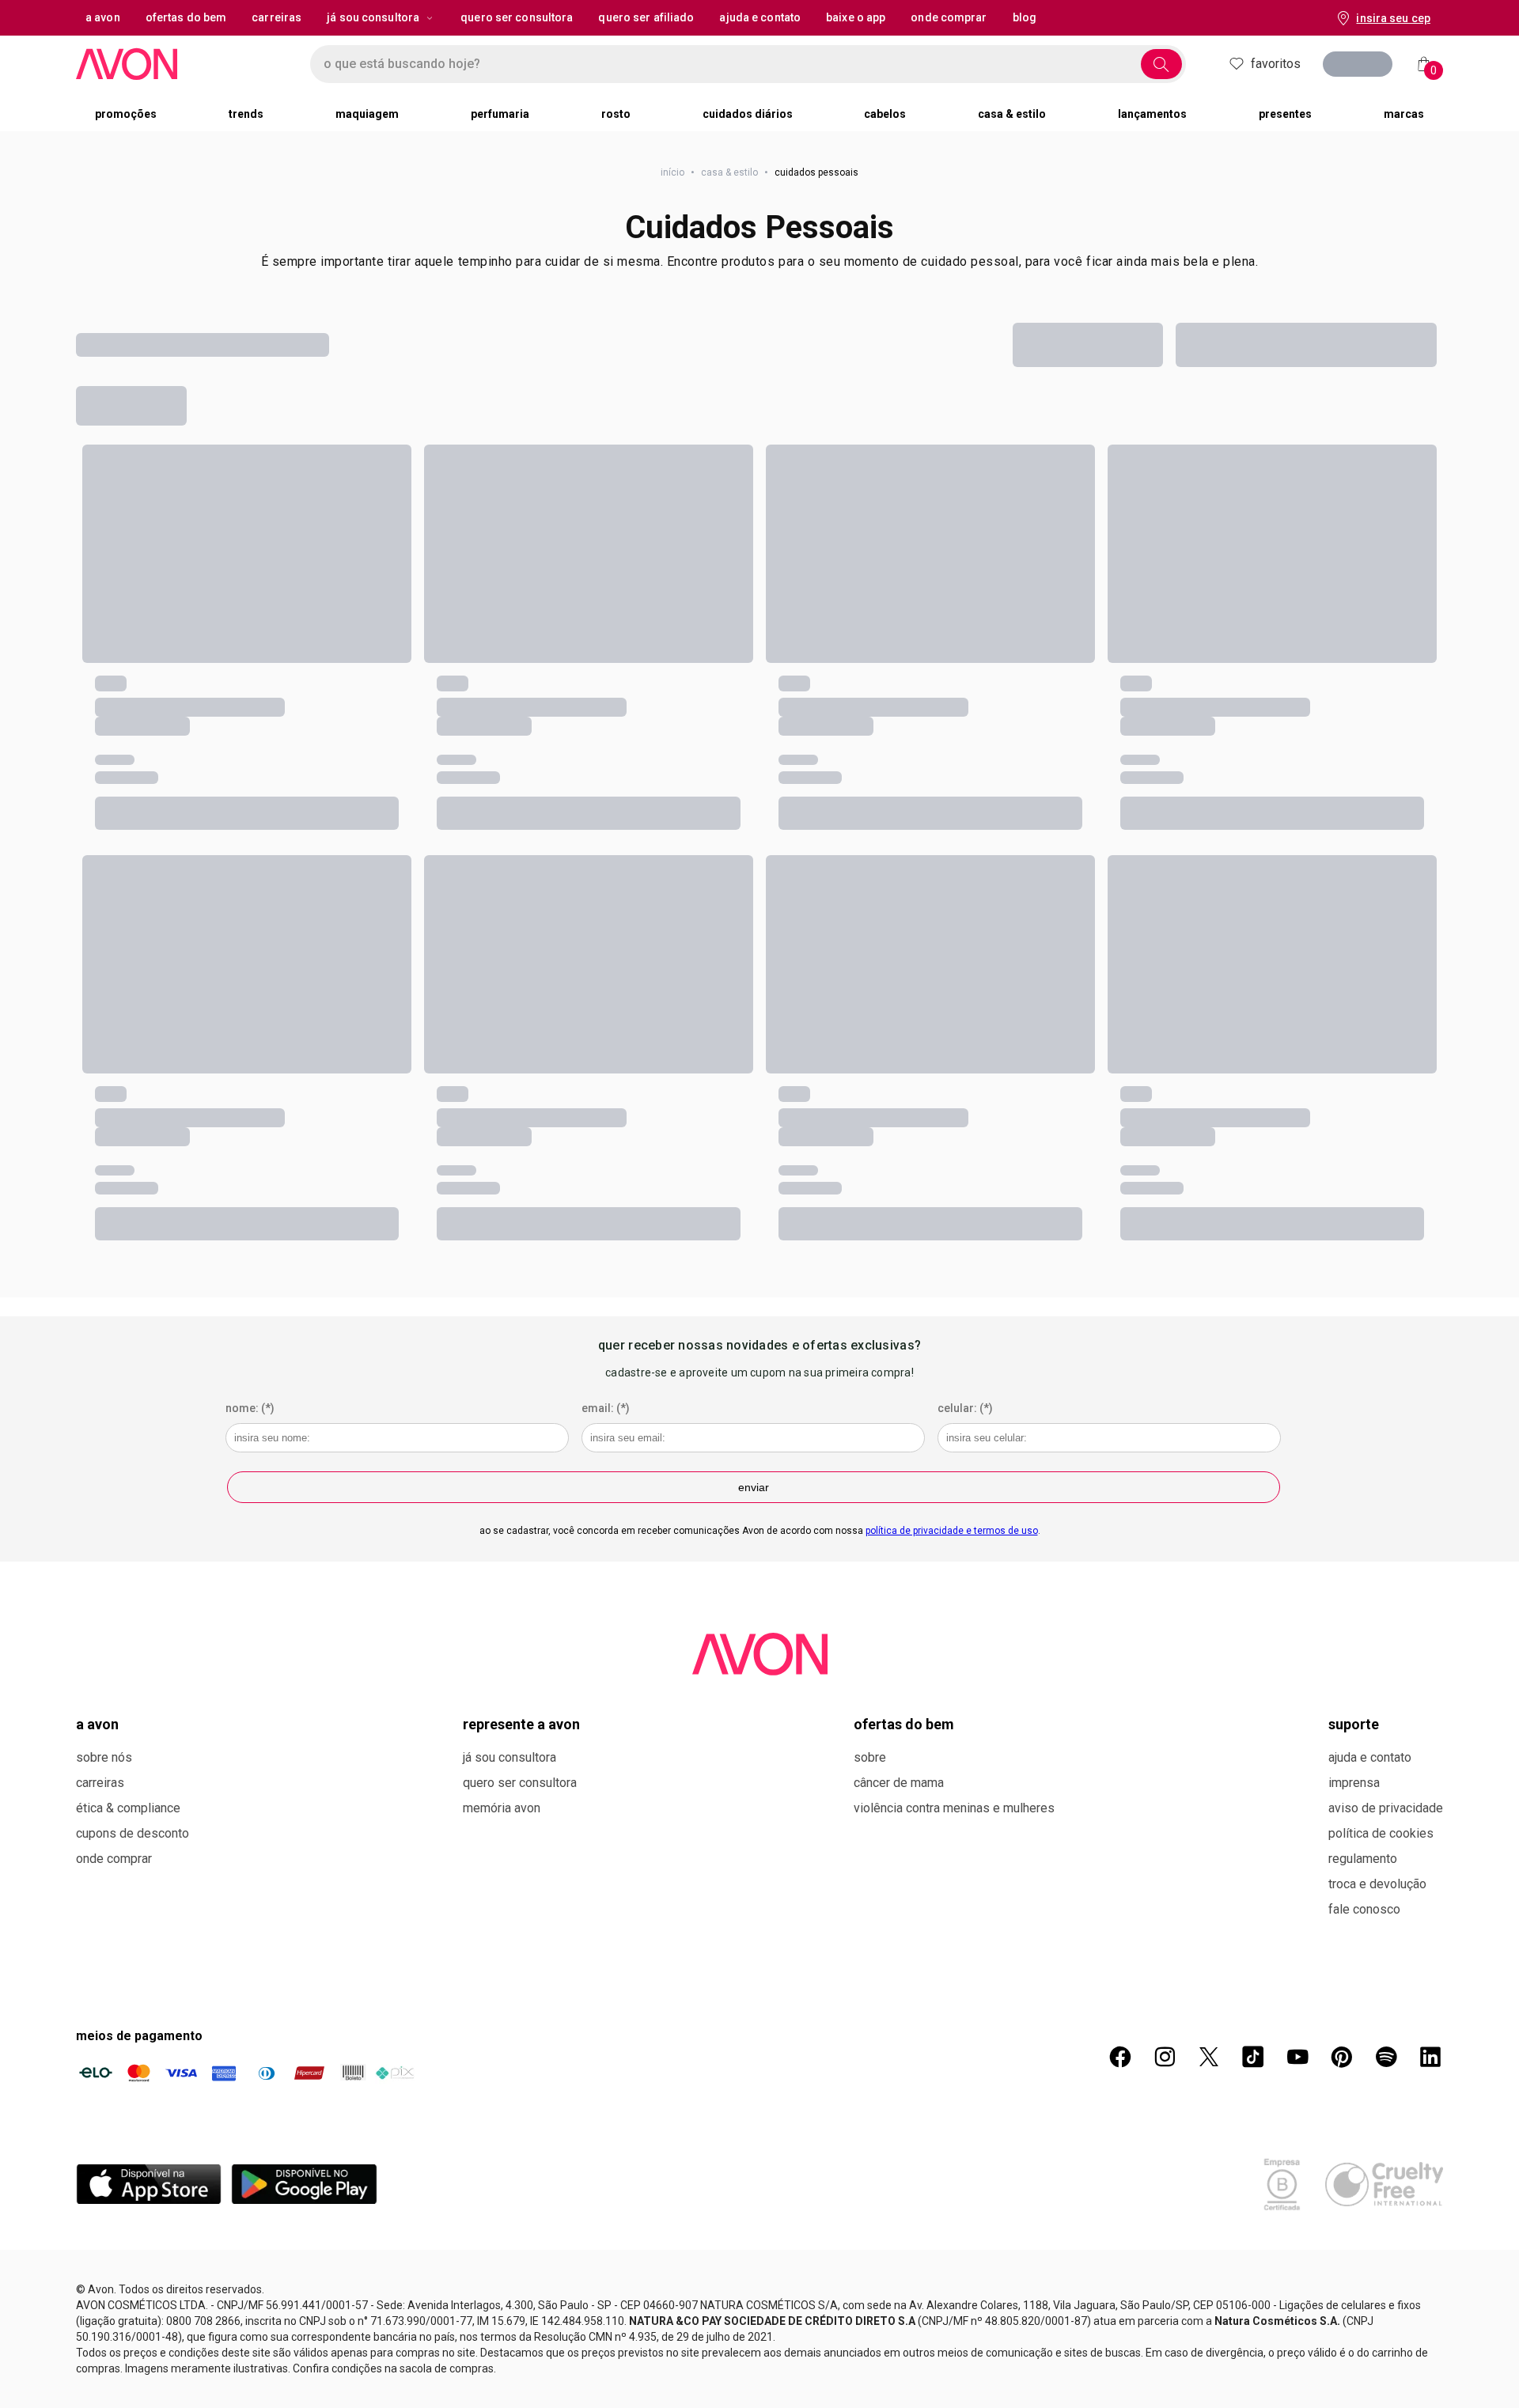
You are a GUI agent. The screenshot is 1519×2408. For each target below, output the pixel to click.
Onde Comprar (114, 1859)
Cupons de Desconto (133, 1833)
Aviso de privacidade (1386, 1808)
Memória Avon (502, 1808)
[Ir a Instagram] (1165, 2057)
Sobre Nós (104, 1757)
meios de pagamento (139, 2036)
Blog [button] (1025, 17)
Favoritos (1276, 64)
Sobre (870, 1757)
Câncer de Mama (899, 1783)
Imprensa (1354, 1783)
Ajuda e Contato (1370, 1757)
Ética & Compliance (128, 1808)
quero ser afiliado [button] (646, 17)
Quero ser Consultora (520, 1783)
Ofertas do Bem (904, 1724)
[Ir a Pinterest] (1342, 2057)
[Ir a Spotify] (1386, 2057)
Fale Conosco (1364, 1909)
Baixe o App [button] (856, 17)
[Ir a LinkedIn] (1430, 2057)
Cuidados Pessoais (759, 227)
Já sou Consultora (373, 17)
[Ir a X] (1209, 2057)
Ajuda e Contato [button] (760, 17)
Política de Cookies (1381, 1833)
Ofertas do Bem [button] (186, 17)
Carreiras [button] (277, 17)
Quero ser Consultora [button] (517, 17)
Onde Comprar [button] (949, 17)
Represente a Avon (521, 1724)
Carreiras (100, 1783)
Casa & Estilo (729, 172)
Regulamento (1363, 1859)
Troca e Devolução (1377, 1884)
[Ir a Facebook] (1120, 2057)
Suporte (1354, 1724)
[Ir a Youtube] (1297, 2057)
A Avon (97, 1724)
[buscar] (1161, 64)
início (672, 172)
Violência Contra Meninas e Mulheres (954, 1808)
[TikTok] (1253, 2057)
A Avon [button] (103, 17)
